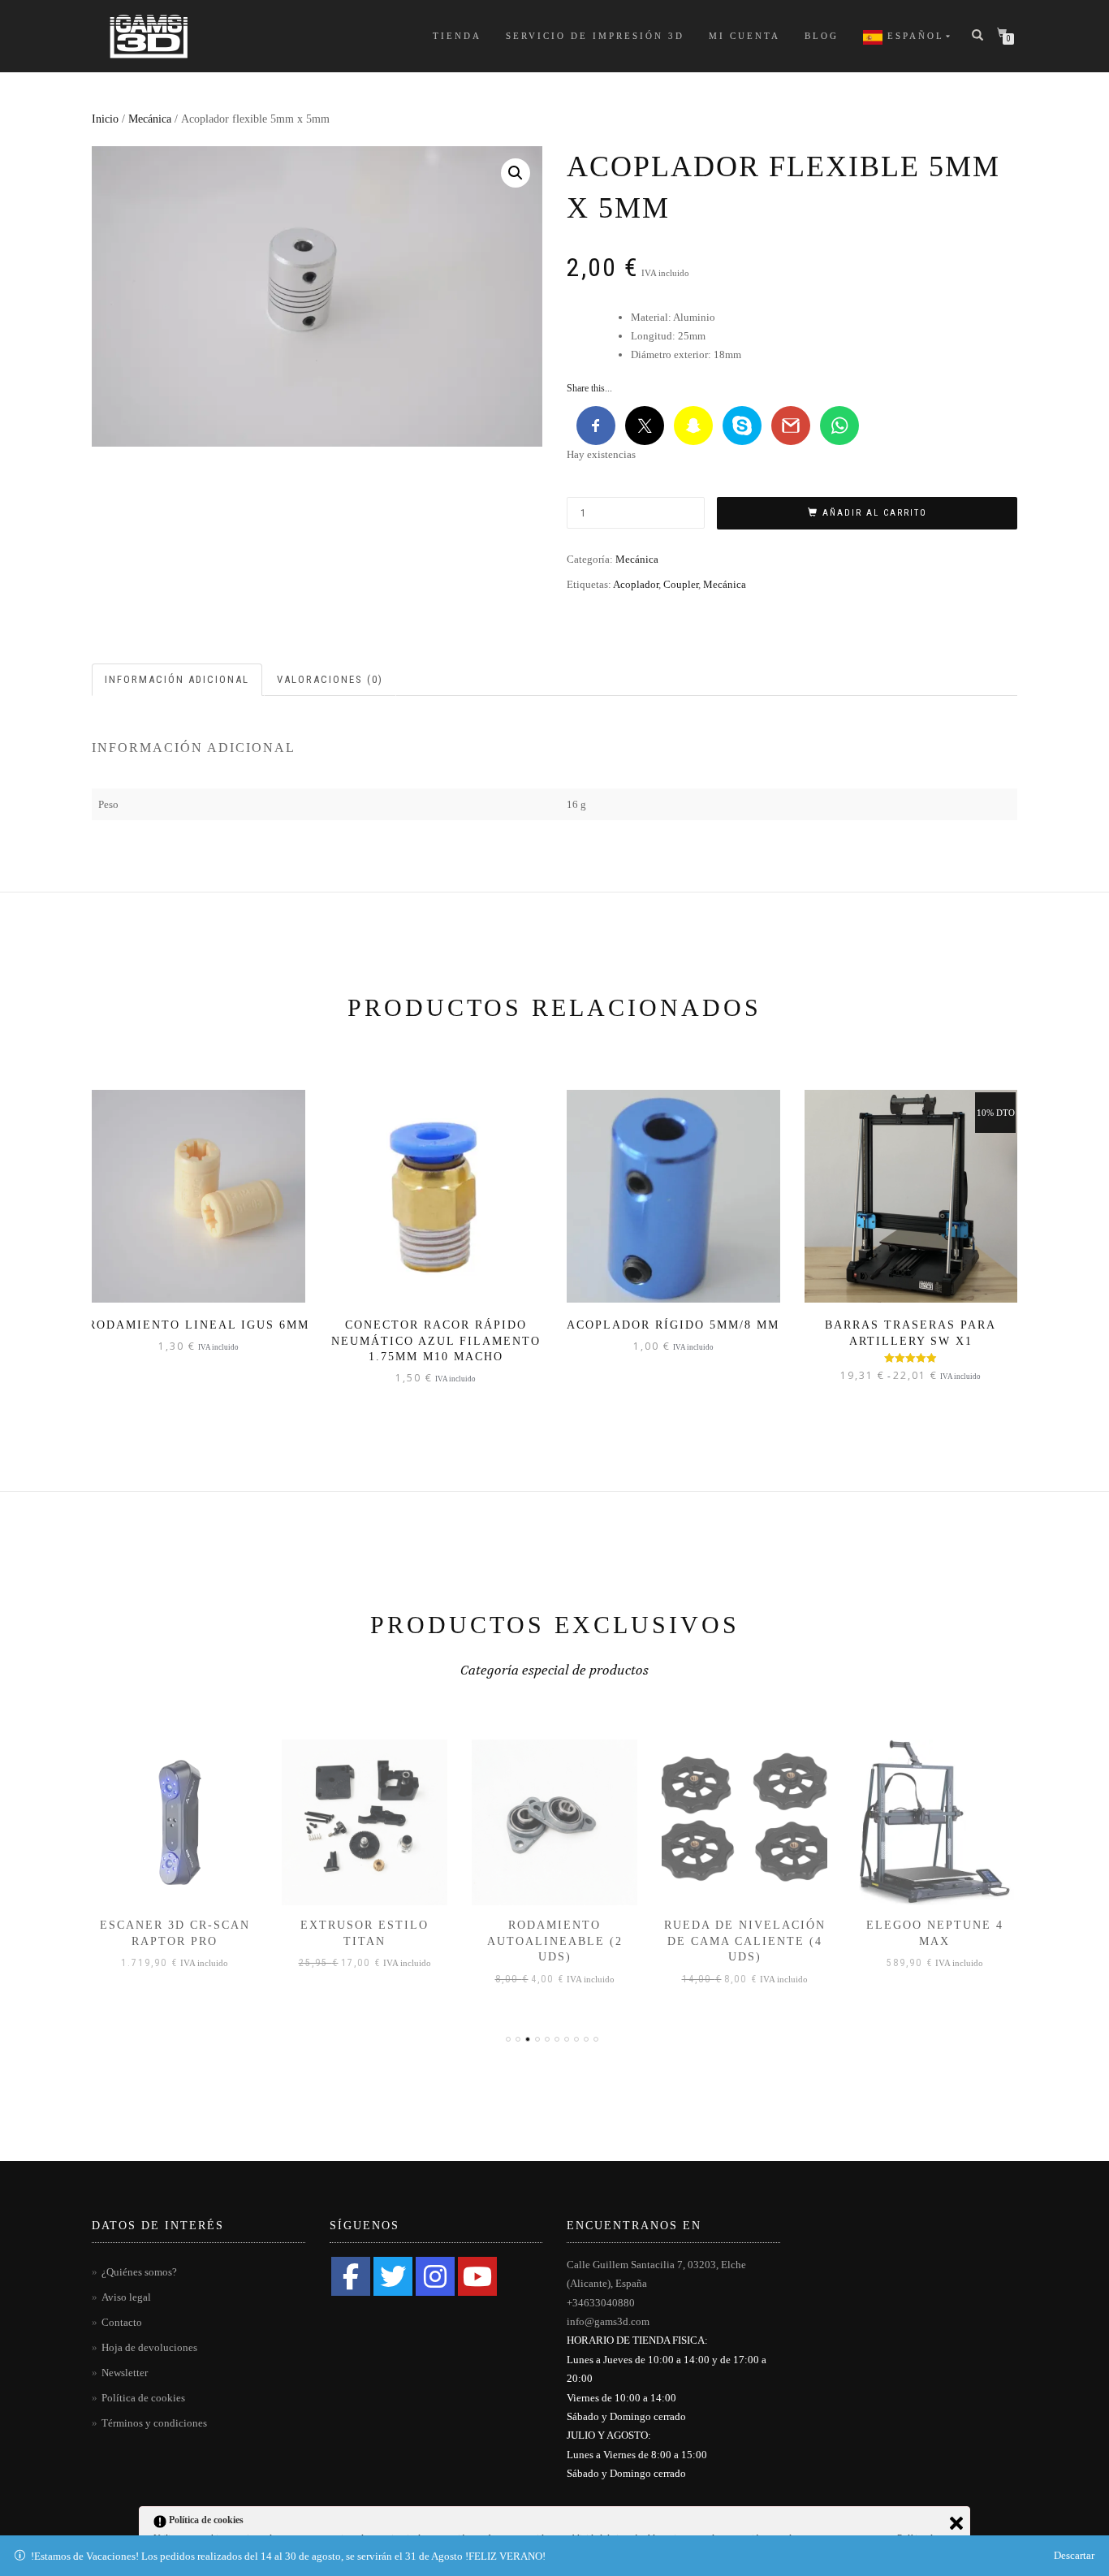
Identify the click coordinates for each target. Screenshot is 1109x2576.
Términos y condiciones (154, 2423)
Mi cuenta (744, 36)
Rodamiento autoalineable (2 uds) (555, 1941)
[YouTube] (477, 2276)
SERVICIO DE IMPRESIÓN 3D (595, 36)
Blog (822, 36)
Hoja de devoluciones (149, 2347)
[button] (516, 173)
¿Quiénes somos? (139, 2272)
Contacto (122, 2322)
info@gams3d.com (608, 2321)
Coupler (681, 584)
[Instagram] (435, 2276)
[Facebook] (351, 2276)
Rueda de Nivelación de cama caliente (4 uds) (745, 1941)
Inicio (105, 119)
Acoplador (636, 584)
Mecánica (150, 119)
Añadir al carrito (875, 513)
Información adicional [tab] (177, 679)
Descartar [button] (1074, 2555)
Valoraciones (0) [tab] (330, 679)
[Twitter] (393, 2276)
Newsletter (125, 2373)
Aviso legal (126, 2297)
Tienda (457, 36)
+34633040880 (601, 2303)
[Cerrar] (956, 2523)
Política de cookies (143, 2398)
